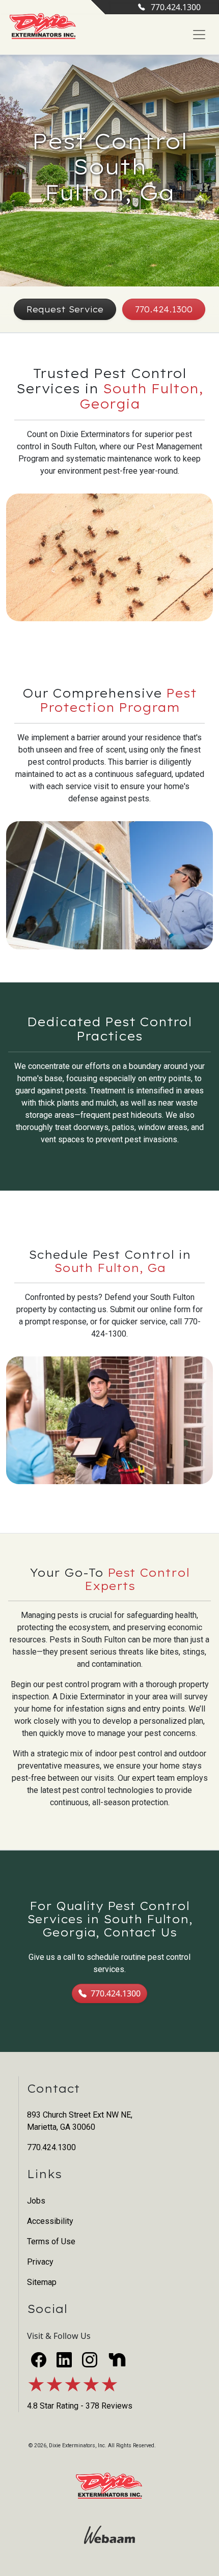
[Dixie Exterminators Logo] (43, 27)
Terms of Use (51, 2241)
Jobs (36, 2201)
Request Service (65, 309)
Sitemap (42, 2282)
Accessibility (50, 2221)
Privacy (40, 2262)
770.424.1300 (176, 7)
